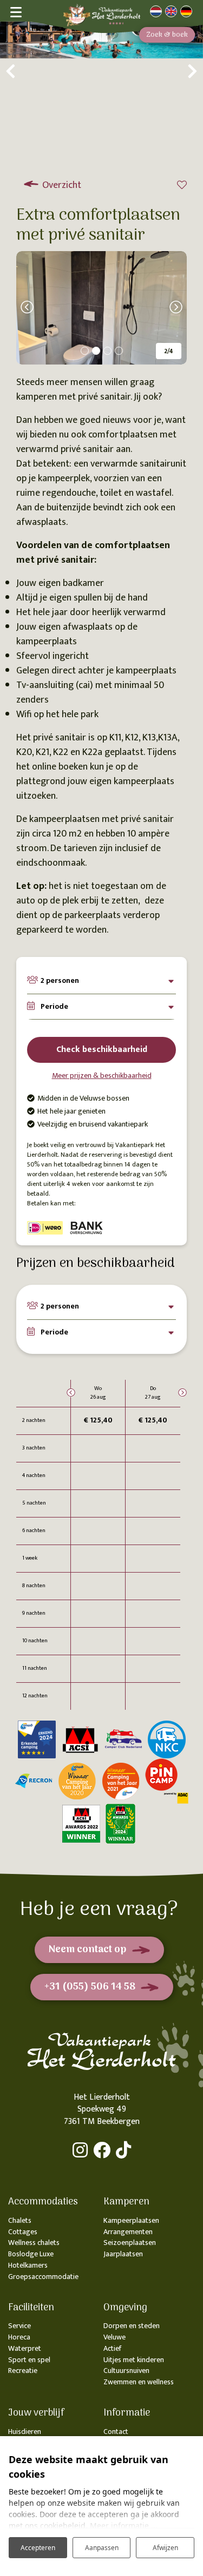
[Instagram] (80, 2150)
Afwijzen (165, 2548)
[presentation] (11, 73)
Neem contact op (87, 1950)
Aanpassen (102, 2548)
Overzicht (61, 185)
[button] (85, 351)
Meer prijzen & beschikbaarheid (102, 1075)
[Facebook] (102, 2150)
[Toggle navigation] (15, 11)
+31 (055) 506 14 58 (90, 1987)
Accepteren (38, 2548)
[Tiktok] (123, 2150)
